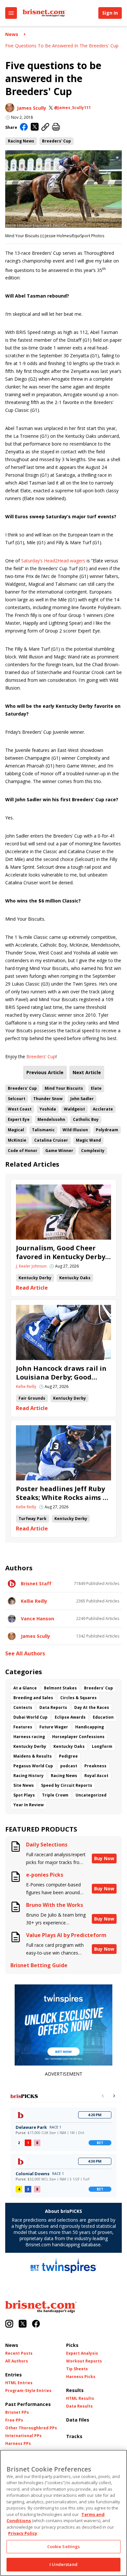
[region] (63, 2513)
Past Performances (28, 2404)
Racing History (28, 1776)
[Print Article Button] (56, 127)
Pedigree (68, 1756)
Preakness (95, 1766)
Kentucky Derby (35, 1278)
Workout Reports (84, 2361)
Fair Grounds (32, 1398)
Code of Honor (23, 1151)
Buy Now (104, 1858)
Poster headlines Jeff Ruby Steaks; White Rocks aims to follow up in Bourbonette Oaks (63, 1493)
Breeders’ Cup (41, 1056)
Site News (24, 1785)
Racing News (21, 141)
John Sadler (82, 1099)
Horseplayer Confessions (78, 1737)
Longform (102, 1746)
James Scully (32, 108)
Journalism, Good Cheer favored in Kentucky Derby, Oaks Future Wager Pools (62, 1252)
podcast (69, 1766)
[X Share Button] (35, 127)
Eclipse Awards (70, 1717)
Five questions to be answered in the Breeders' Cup (62, 46)
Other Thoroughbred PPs (31, 2428)
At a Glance (25, 1688)
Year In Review (28, 1805)
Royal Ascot (96, 1776)
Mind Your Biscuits (64, 1088)
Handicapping (90, 1727)
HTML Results (80, 2398)
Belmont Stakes (60, 1688)
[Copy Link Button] (45, 127)
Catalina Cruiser (51, 1140)
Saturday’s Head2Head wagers (53, 561)
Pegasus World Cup (33, 1766)
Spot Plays (24, 1795)
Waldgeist (74, 1109)
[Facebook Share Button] (24, 128)
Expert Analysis (82, 2353)
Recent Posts (19, 2353)
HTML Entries (19, 2383)
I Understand (63, 2564)
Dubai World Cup (30, 1717)
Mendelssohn (51, 1119)
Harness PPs (18, 2444)
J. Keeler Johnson (31, 1266)
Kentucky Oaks (75, 1278)
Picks (72, 2345)
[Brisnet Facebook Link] (36, 2324)
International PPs (23, 2436)
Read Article (32, 1288)
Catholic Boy (86, 1119)
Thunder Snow (48, 1099)
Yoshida (48, 1109)
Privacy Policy (23, 2533)
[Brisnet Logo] (44, 13)
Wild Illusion (75, 1130)
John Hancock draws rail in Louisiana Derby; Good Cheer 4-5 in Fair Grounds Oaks (61, 1373)
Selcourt (17, 1099)
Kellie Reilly (26, 1387)
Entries (14, 2375)
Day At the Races (92, 1707)
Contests (23, 1707)
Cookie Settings (64, 2546)
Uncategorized (91, 1795)
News (12, 34)
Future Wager (54, 1727)
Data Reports (53, 1707)
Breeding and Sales (33, 1698)
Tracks (74, 2436)
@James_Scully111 (72, 108)
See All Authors (25, 1654)
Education (103, 1717)
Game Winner (59, 1151)
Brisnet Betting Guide (39, 1965)
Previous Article (45, 1072)
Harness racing (29, 1737)
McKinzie (17, 1140)
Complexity (93, 1151)
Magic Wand (88, 1140)
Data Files (78, 2420)
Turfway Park (33, 1519)
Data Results (79, 2406)
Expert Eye (19, 1119)
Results (75, 2390)
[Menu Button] (11, 13)
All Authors (17, 2361)
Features (23, 1727)
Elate (96, 1088)
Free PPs (14, 2420)
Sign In (110, 13)
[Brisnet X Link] (23, 2324)
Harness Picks (81, 2377)
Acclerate (103, 1109)
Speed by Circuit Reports (67, 1785)
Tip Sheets (77, 2369)
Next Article (87, 1072)
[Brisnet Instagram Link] (9, 2324)
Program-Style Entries (28, 2391)
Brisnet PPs (17, 2412)
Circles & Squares (78, 1698)
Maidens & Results (33, 1756)
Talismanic (43, 1130)
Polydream (107, 1130)
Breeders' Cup (56, 141)
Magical (16, 1130)
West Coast (20, 1109)
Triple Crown (55, 1795)
